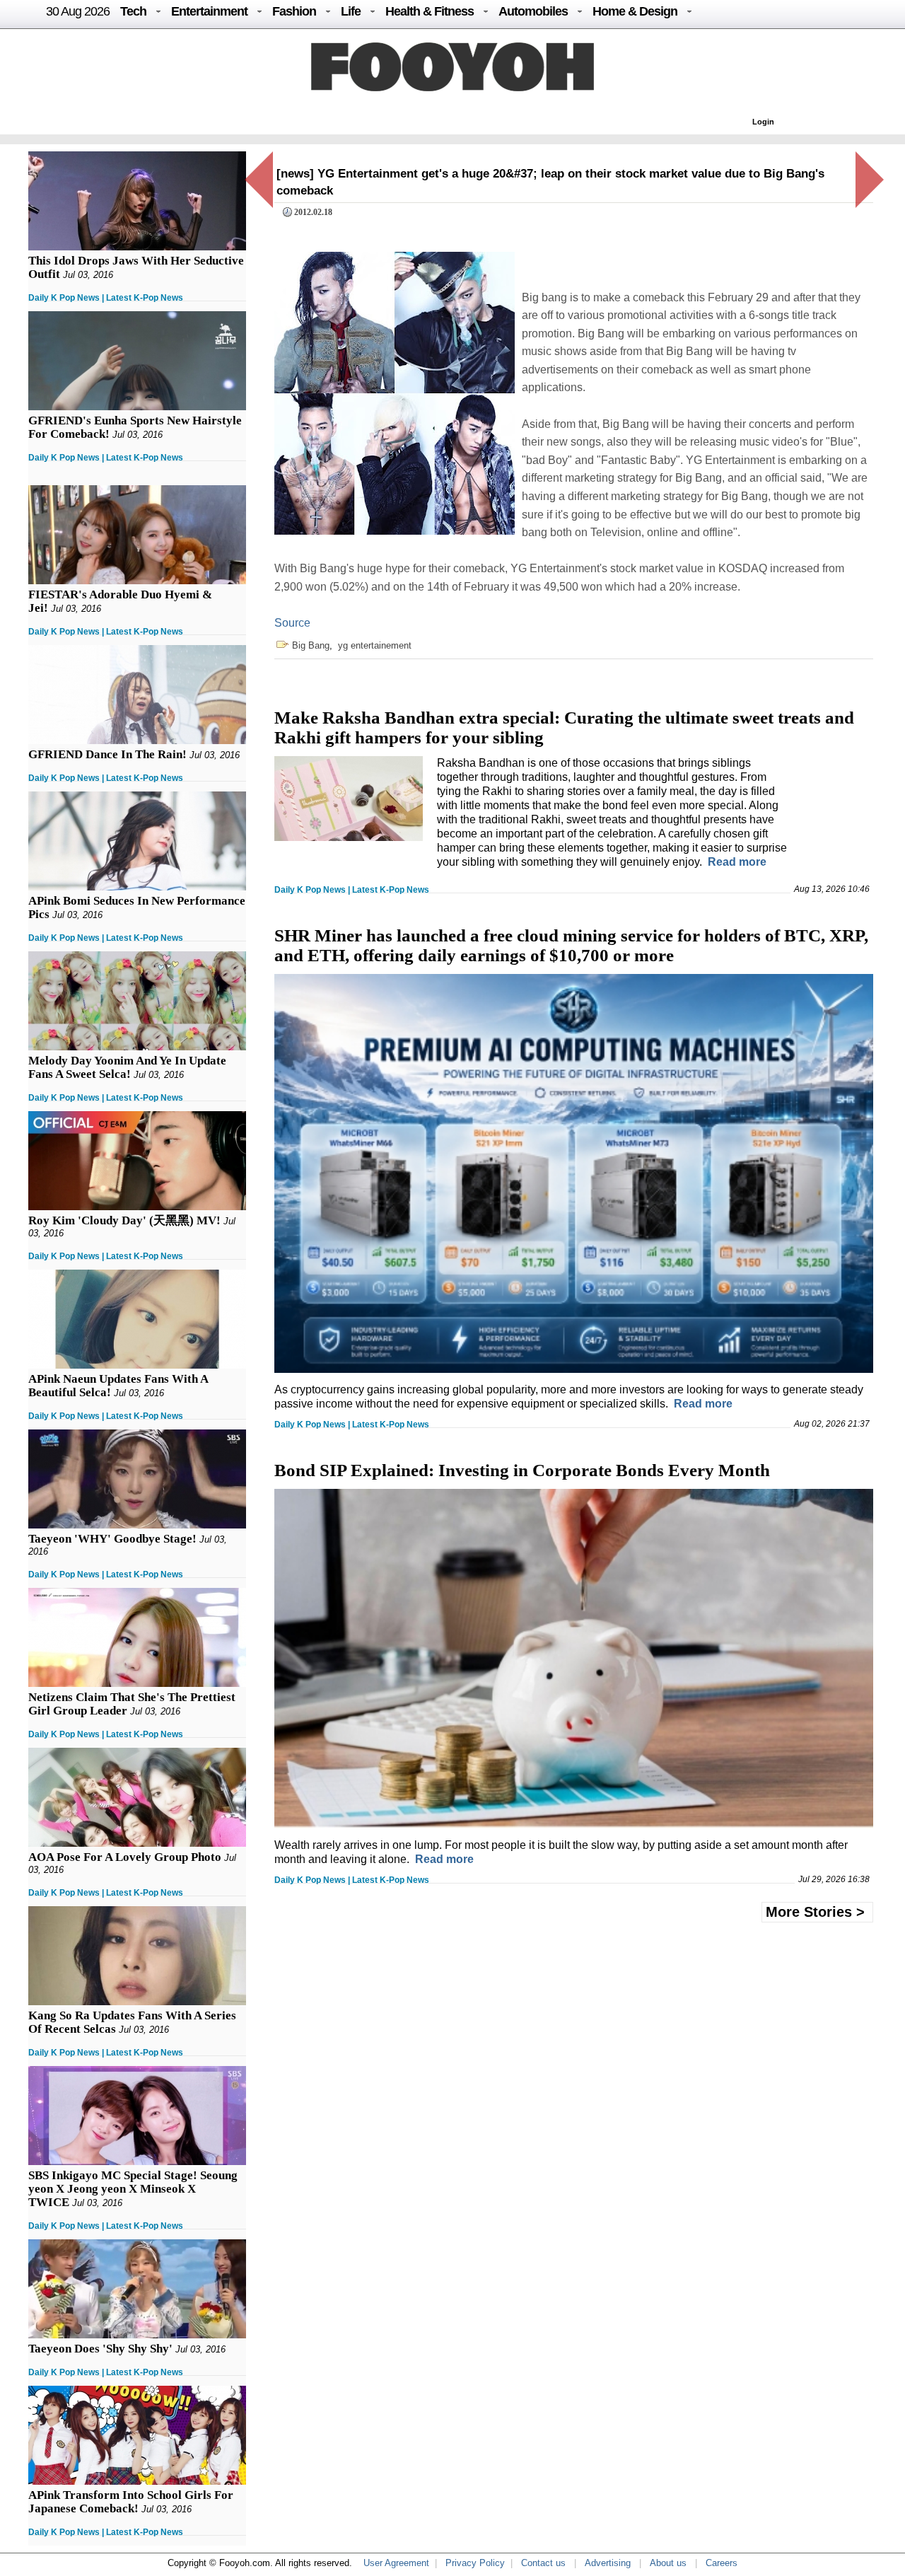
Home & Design (635, 11)
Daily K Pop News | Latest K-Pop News (106, 298)
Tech (133, 11)
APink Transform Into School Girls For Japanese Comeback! (131, 2502)
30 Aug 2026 (78, 11)
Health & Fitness (430, 11)
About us (668, 2563)
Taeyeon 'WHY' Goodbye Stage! (112, 1539)
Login (763, 122)
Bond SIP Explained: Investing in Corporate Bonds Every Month (522, 1470)
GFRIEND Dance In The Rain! (107, 754)
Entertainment (209, 11)
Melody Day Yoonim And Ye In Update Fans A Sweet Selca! (127, 1067)
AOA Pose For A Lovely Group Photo (125, 1857)
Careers (722, 2563)
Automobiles (533, 11)
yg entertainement (375, 645)
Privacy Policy (475, 2563)
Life (351, 11)
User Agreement (396, 2563)
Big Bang (311, 645)
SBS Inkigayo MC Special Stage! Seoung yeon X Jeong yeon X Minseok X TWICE (133, 2189)
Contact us (543, 2563)
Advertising (608, 2563)
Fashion (294, 11)
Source (292, 623)
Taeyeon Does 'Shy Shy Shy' (100, 2349)
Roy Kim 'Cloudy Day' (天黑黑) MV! (124, 1220)
